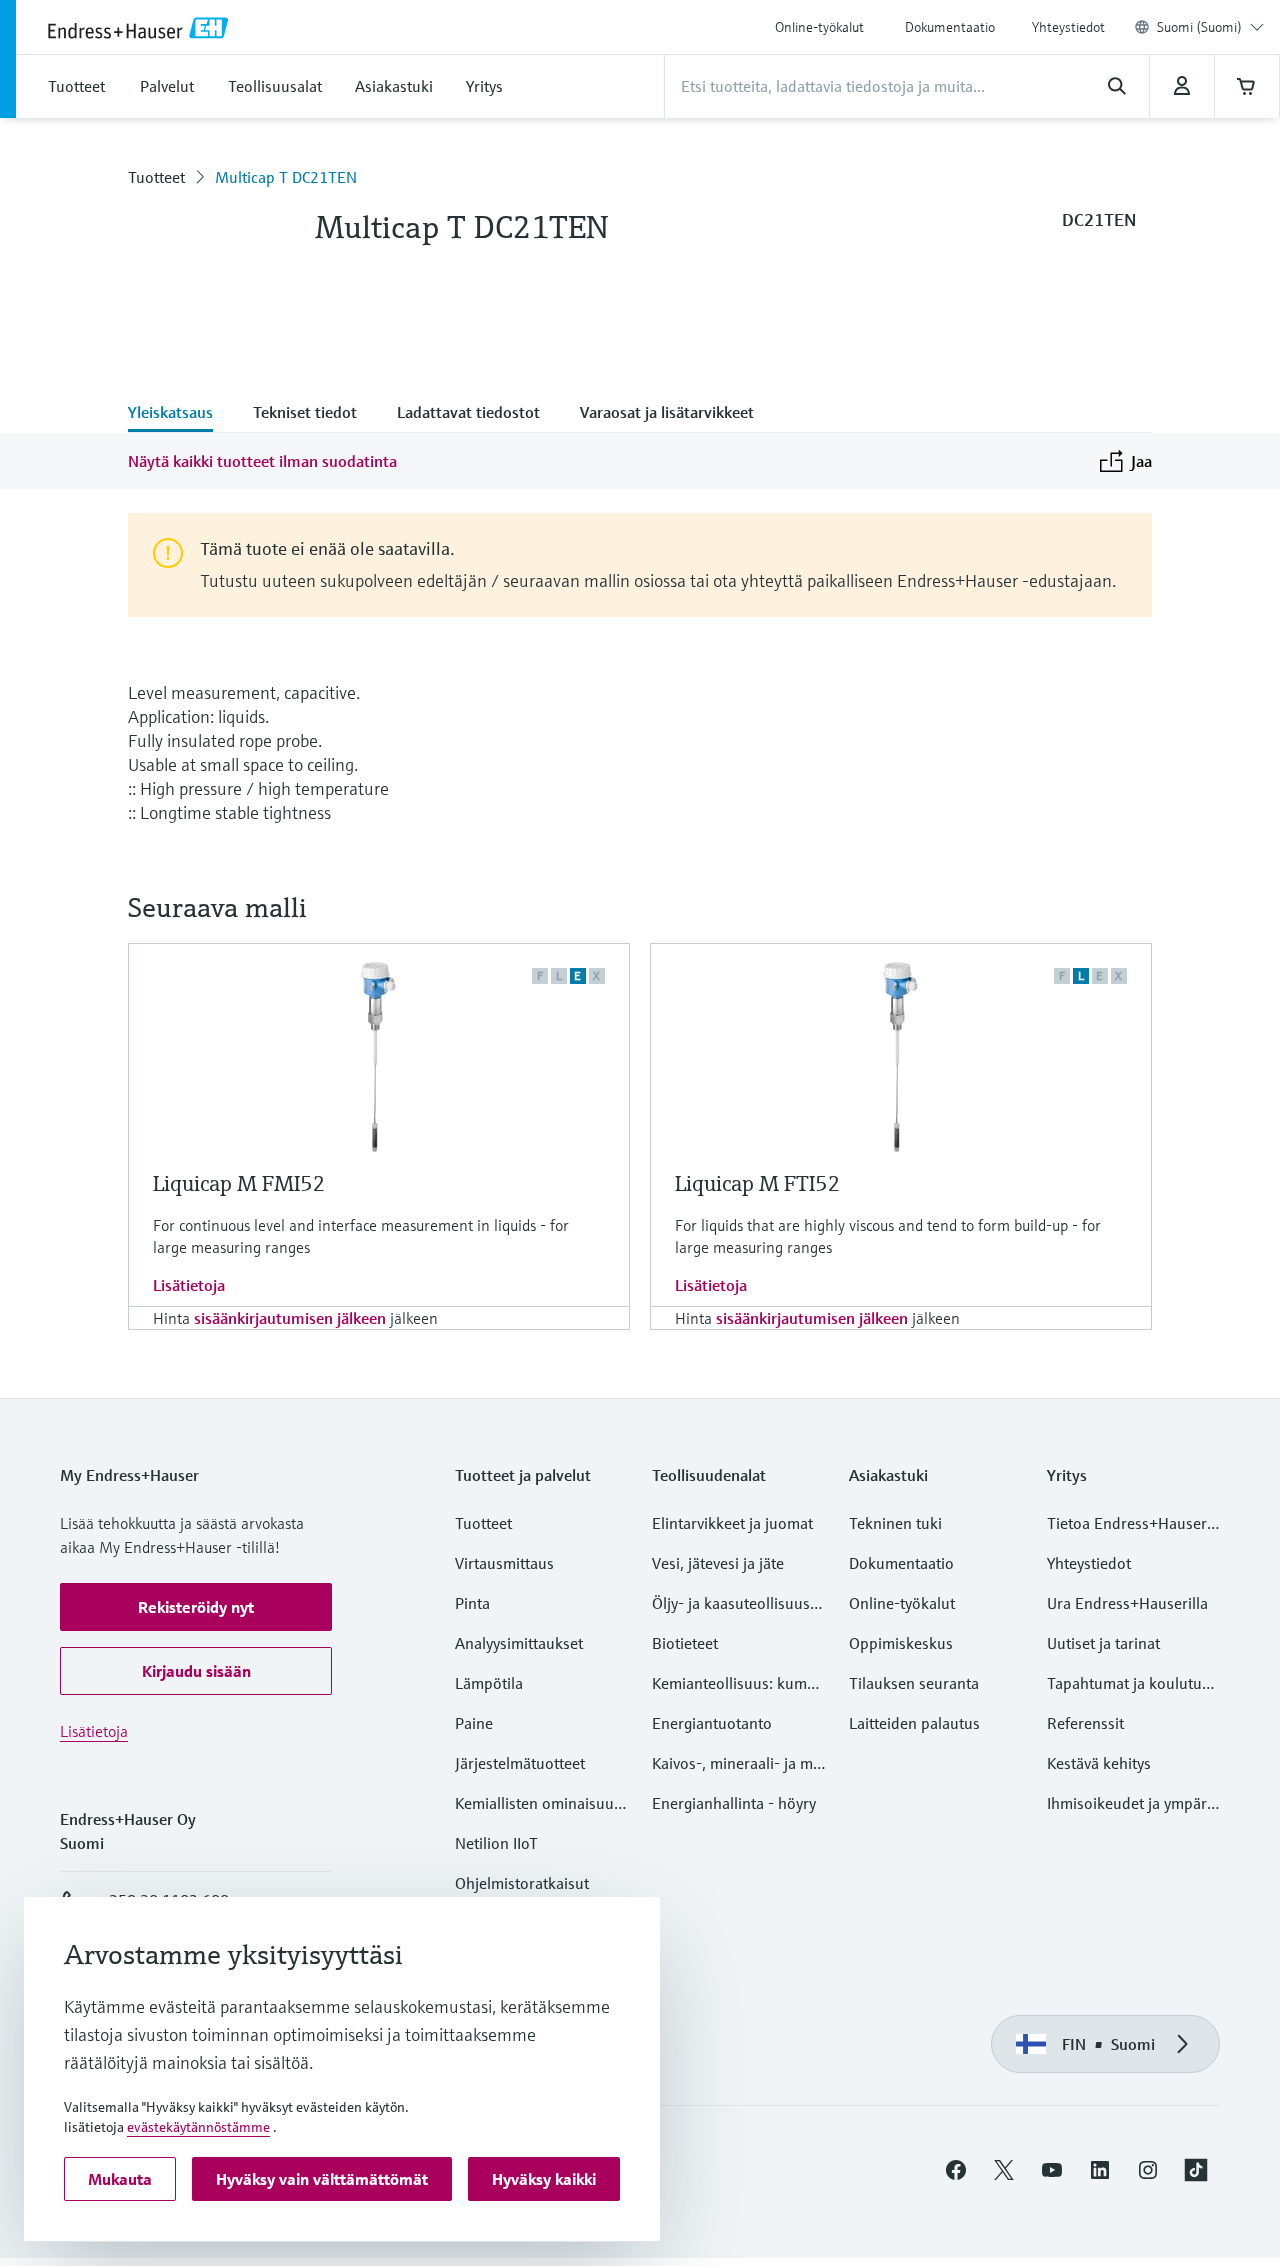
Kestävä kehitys (1099, 1763)
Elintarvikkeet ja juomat (732, 1523)
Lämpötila (489, 1683)
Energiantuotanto (712, 1723)
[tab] (180, 414)
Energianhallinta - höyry (734, 1803)
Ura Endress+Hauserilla (1127, 1603)
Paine (474, 1723)
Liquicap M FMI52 (239, 1183)
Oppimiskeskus (901, 1643)
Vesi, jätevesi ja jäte (718, 1563)
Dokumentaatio (950, 27)
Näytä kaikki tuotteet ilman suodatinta (262, 461)
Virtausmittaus (504, 1563)
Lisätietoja (189, 1285)
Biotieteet (685, 1643)
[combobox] (1210, 27)
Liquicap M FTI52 (758, 1183)
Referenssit (1085, 1723)
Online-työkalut (819, 27)
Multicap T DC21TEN (286, 177)
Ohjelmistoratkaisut (522, 1883)
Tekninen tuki (895, 1523)
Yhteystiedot (1068, 27)
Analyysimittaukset (519, 1643)
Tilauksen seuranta (914, 1683)
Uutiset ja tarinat (1103, 1643)
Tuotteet (156, 177)
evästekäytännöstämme (198, 2127)
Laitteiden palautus (914, 1723)
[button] (196, 1607)
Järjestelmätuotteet (520, 1763)
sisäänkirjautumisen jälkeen (290, 1318)
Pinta (472, 1603)
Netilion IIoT (496, 1843)
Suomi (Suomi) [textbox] (1199, 27)
